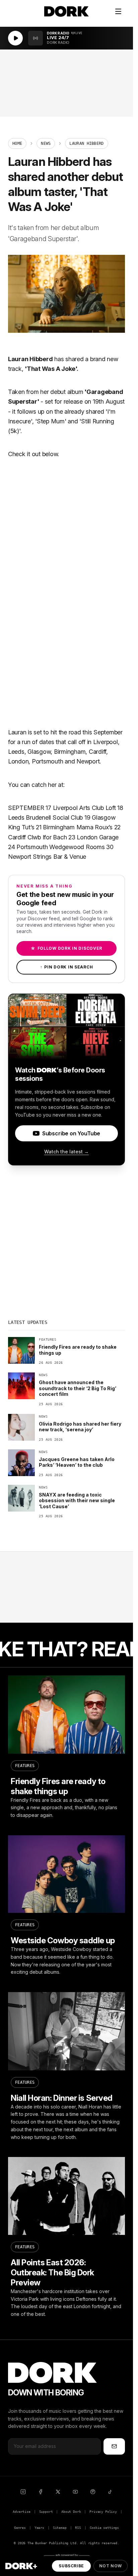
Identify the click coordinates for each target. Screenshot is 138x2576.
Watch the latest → (66, 1152)
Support (46, 2512)
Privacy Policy (103, 2512)
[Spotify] (93, 2492)
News (46, 143)
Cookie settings (104, 2528)
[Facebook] (41, 2492)
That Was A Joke (51, 369)
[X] (58, 2492)
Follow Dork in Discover (66, 948)
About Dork (71, 2512)
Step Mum (51, 421)
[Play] (15, 38)
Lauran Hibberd (30, 359)
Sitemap (60, 2528)
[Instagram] (23, 2492)
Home (17, 143)
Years (39, 2528)
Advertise (21, 2512)
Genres (20, 2528)
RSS (78, 2528)
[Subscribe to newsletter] (114, 2446)
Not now (111, 2566)
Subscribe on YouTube (71, 1133)
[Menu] (118, 11)
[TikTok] (110, 2492)
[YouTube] (75, 2492)
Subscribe (71, 2566)
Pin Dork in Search (67, 967)
